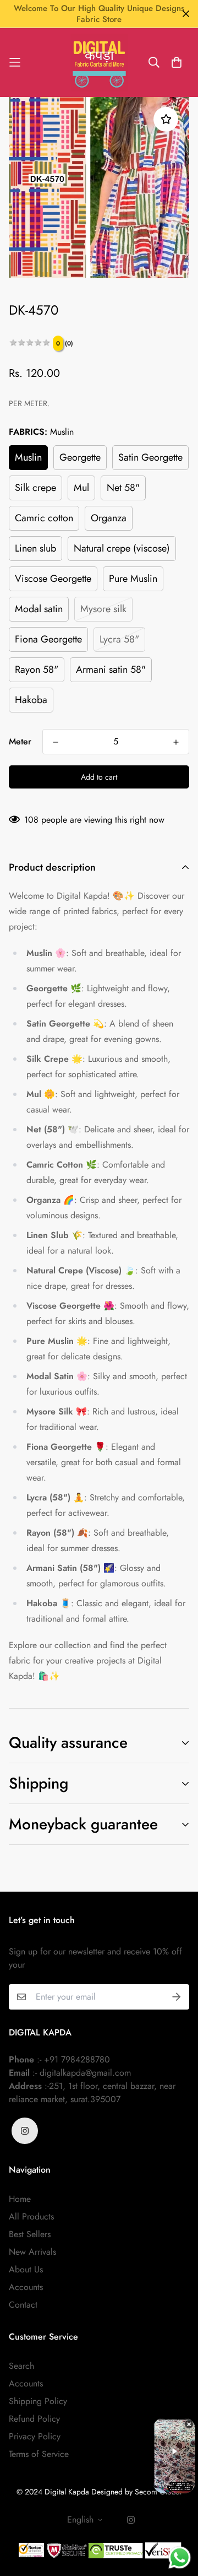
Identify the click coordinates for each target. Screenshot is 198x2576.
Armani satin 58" (111, 669)
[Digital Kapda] (99, 63)
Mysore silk (103, 609)
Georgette (80, 457)
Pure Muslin (133, 579)
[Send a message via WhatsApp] (180, 2558)
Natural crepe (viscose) (122, 548)
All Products (31, 2216)
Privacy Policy (35, 2436)
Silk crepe (35, 488)
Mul (81, 488)
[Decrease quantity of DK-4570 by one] (56, 742)
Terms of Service (39, 2454)
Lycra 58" (119, 639)
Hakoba (31, 700)
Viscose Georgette (53, 579)
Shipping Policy (38, 2401)
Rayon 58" (37, 669)
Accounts (26, 2287)
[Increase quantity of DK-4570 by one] (176, 742)
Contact (23, 2305)
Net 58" (123, 488)
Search (21, 2366)
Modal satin (39, 609)
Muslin (28, 457)
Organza (109, 518)
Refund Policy (34, 2419)
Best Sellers (30, 2234)
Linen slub (35, 548)
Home (20, 2199)
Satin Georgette (150, 457)
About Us (26, 2269)
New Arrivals (32, 2252)
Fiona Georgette (48, 639)
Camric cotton (44, 518)
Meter (20, 741)
